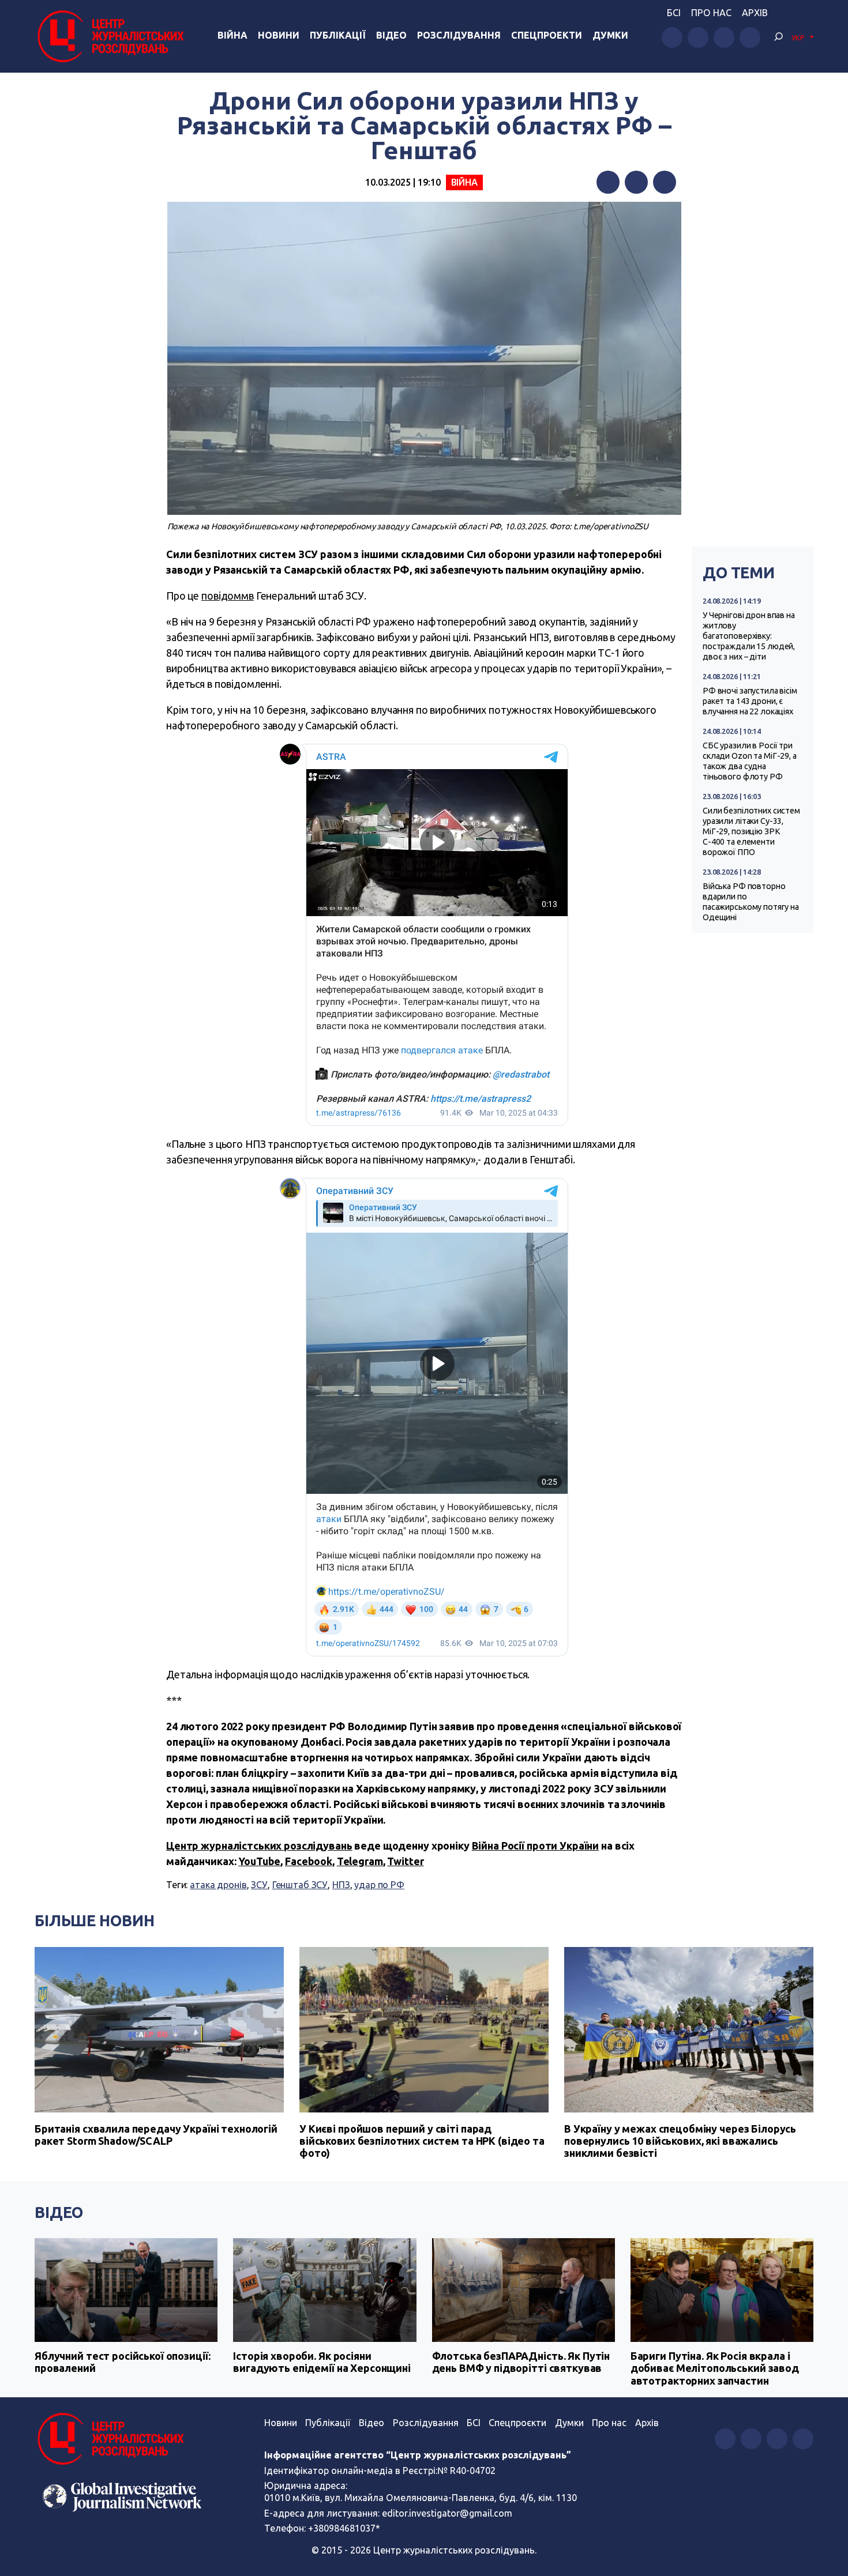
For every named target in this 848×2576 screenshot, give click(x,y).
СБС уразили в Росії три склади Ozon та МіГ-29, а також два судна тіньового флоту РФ (750, 761)
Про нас (711, 13)
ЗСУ (259, 1885)
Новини (279, 35)
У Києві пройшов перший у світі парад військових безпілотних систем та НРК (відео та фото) (422, 2141)
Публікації (338, 35)
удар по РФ (379, 1885)
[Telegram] (665, 182)
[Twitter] (636, 182)
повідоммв (228, 596)
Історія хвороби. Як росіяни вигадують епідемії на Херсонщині (322, 2362)
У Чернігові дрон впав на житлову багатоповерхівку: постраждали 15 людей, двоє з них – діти (749, 636)
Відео (391, 35)
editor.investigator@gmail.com (447, 2513)
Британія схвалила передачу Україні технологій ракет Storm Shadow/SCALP (156, 2135)
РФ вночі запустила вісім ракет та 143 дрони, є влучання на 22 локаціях (750, 701)
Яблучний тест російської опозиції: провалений (122, 2362)
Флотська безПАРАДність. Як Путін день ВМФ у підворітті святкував (521, 2362)
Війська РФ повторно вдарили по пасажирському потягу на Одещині (751, 902)
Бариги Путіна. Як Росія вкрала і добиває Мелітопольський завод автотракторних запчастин (715, 2368)
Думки (610, 35)
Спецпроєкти (517, 2423)
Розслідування (459, 35)
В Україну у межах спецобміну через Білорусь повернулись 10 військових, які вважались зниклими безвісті (680, 2141)
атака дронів (218, 1885)
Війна (232, 35)
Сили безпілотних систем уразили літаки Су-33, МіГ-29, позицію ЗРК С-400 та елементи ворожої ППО (751, 831)
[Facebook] (608, 182)
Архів (755, 13)
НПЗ (341, 1885)
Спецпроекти (547, 35)
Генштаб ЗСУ (300, 1885)
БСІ (674, 13)
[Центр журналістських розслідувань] (109, 36)
